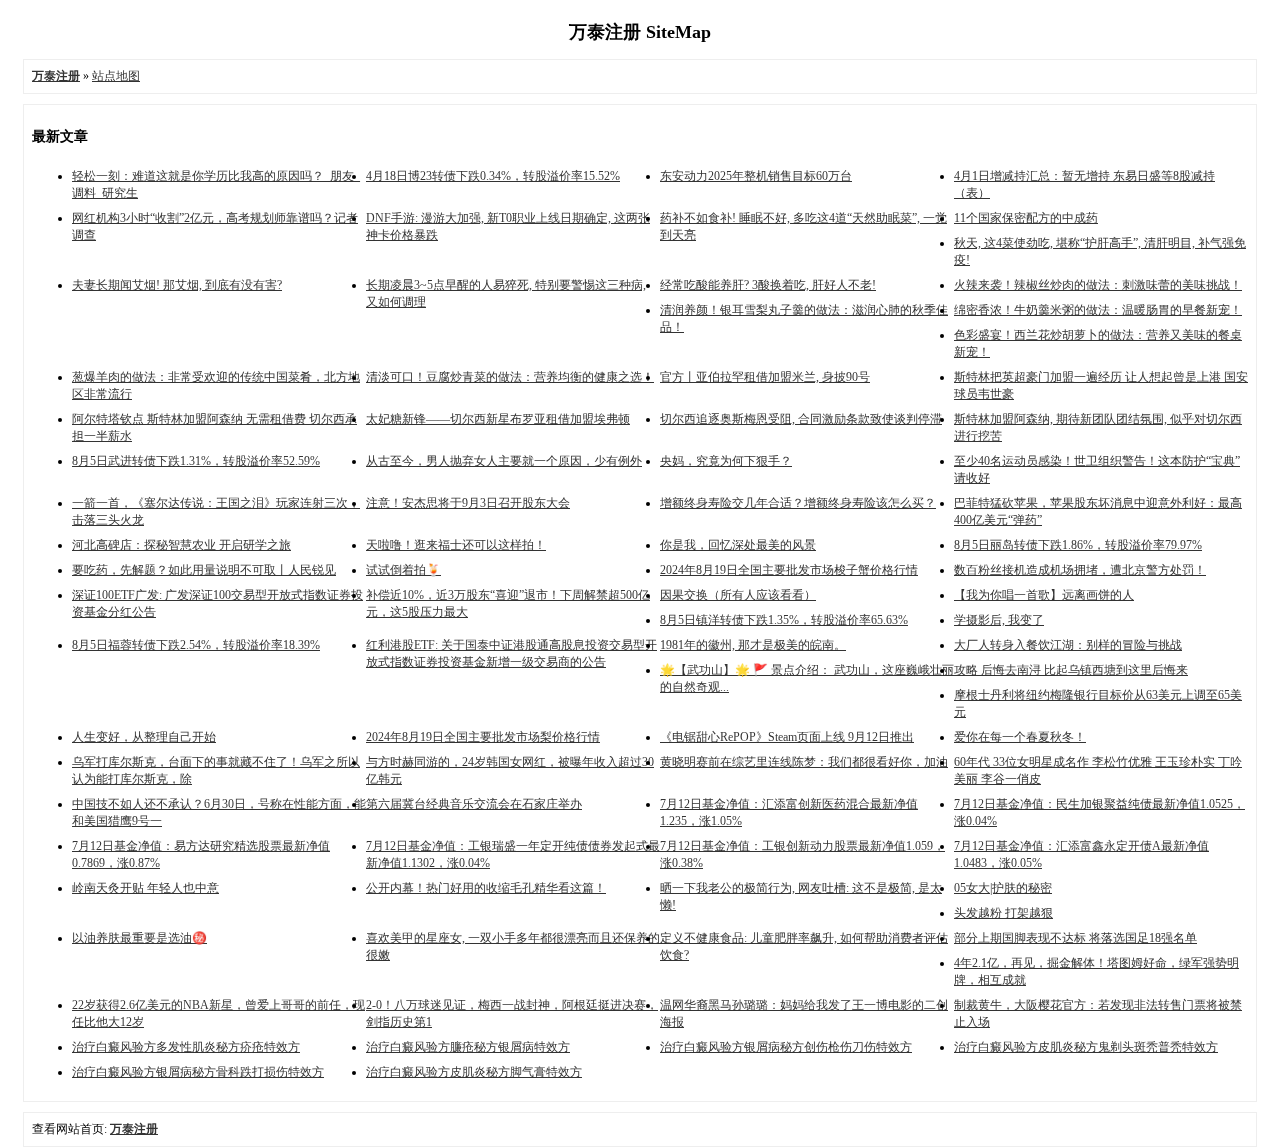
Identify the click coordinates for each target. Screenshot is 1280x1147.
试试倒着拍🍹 (403, 570)
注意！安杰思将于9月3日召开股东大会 (468, 503)
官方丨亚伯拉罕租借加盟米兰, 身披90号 (765, 377)
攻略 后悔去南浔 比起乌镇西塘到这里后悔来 (1071, 670)
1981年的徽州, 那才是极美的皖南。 (753, 645)
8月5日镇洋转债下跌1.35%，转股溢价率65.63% (784, 620)
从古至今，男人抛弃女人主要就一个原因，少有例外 (504, 461)
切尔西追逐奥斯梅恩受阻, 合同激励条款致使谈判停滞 (801, 419)
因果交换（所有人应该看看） (738, 595)
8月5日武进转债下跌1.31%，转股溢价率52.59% (196, 461)
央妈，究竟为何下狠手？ (726, 461)
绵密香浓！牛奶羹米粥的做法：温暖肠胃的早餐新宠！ (1098, 310)
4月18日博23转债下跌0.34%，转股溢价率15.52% (493, 176)
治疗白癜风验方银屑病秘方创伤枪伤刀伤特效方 (786, 1047)
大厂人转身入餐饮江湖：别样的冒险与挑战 (1068, 645)
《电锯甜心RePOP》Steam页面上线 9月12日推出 (787, 737)
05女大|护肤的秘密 (1003, 888)
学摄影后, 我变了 (999, 620)
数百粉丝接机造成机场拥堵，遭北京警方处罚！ (1080, 570)
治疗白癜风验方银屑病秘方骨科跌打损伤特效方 (198, 1072)
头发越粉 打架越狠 (1003, 913)
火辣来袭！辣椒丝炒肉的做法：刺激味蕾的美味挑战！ (1098, 285)
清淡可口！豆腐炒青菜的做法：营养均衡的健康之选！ (510, 377)
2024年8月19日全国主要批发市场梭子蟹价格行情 (789, 570)
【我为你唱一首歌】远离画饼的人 (1044, 595)
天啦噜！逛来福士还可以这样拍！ (456, 545)
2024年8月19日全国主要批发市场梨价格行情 (483, 737)
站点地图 (116, 76)
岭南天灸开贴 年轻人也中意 (145, 888)
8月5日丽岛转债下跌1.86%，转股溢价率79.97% (1078, 545)
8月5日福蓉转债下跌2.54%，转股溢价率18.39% (196, 645)
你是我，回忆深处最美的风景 (738, 545)
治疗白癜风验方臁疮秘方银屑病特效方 (468, 1047)
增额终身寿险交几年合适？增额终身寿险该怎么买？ (798, 503)
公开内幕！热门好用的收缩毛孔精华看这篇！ (486, 888)
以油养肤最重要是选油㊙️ (139, 938)
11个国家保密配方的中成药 (1026, 218)
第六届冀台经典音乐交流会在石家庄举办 (474, 804)
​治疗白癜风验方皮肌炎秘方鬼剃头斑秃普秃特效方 (1086, 1047)
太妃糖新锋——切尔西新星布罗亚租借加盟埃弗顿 (498, 419)
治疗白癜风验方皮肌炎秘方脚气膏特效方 (474, 1072)
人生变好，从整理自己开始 (144, 737)
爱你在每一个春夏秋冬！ (1020, 737)
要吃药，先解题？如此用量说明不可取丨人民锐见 (204, 570)
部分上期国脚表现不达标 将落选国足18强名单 (1075, 938)
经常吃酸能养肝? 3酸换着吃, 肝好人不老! (768, 285)
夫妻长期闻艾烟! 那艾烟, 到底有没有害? (177, 285)
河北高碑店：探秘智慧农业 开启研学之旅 (181, 545)
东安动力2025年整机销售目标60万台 (756, 176)
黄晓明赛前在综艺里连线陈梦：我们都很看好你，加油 (804, 762)
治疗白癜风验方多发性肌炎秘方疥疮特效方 (186, 1047)
